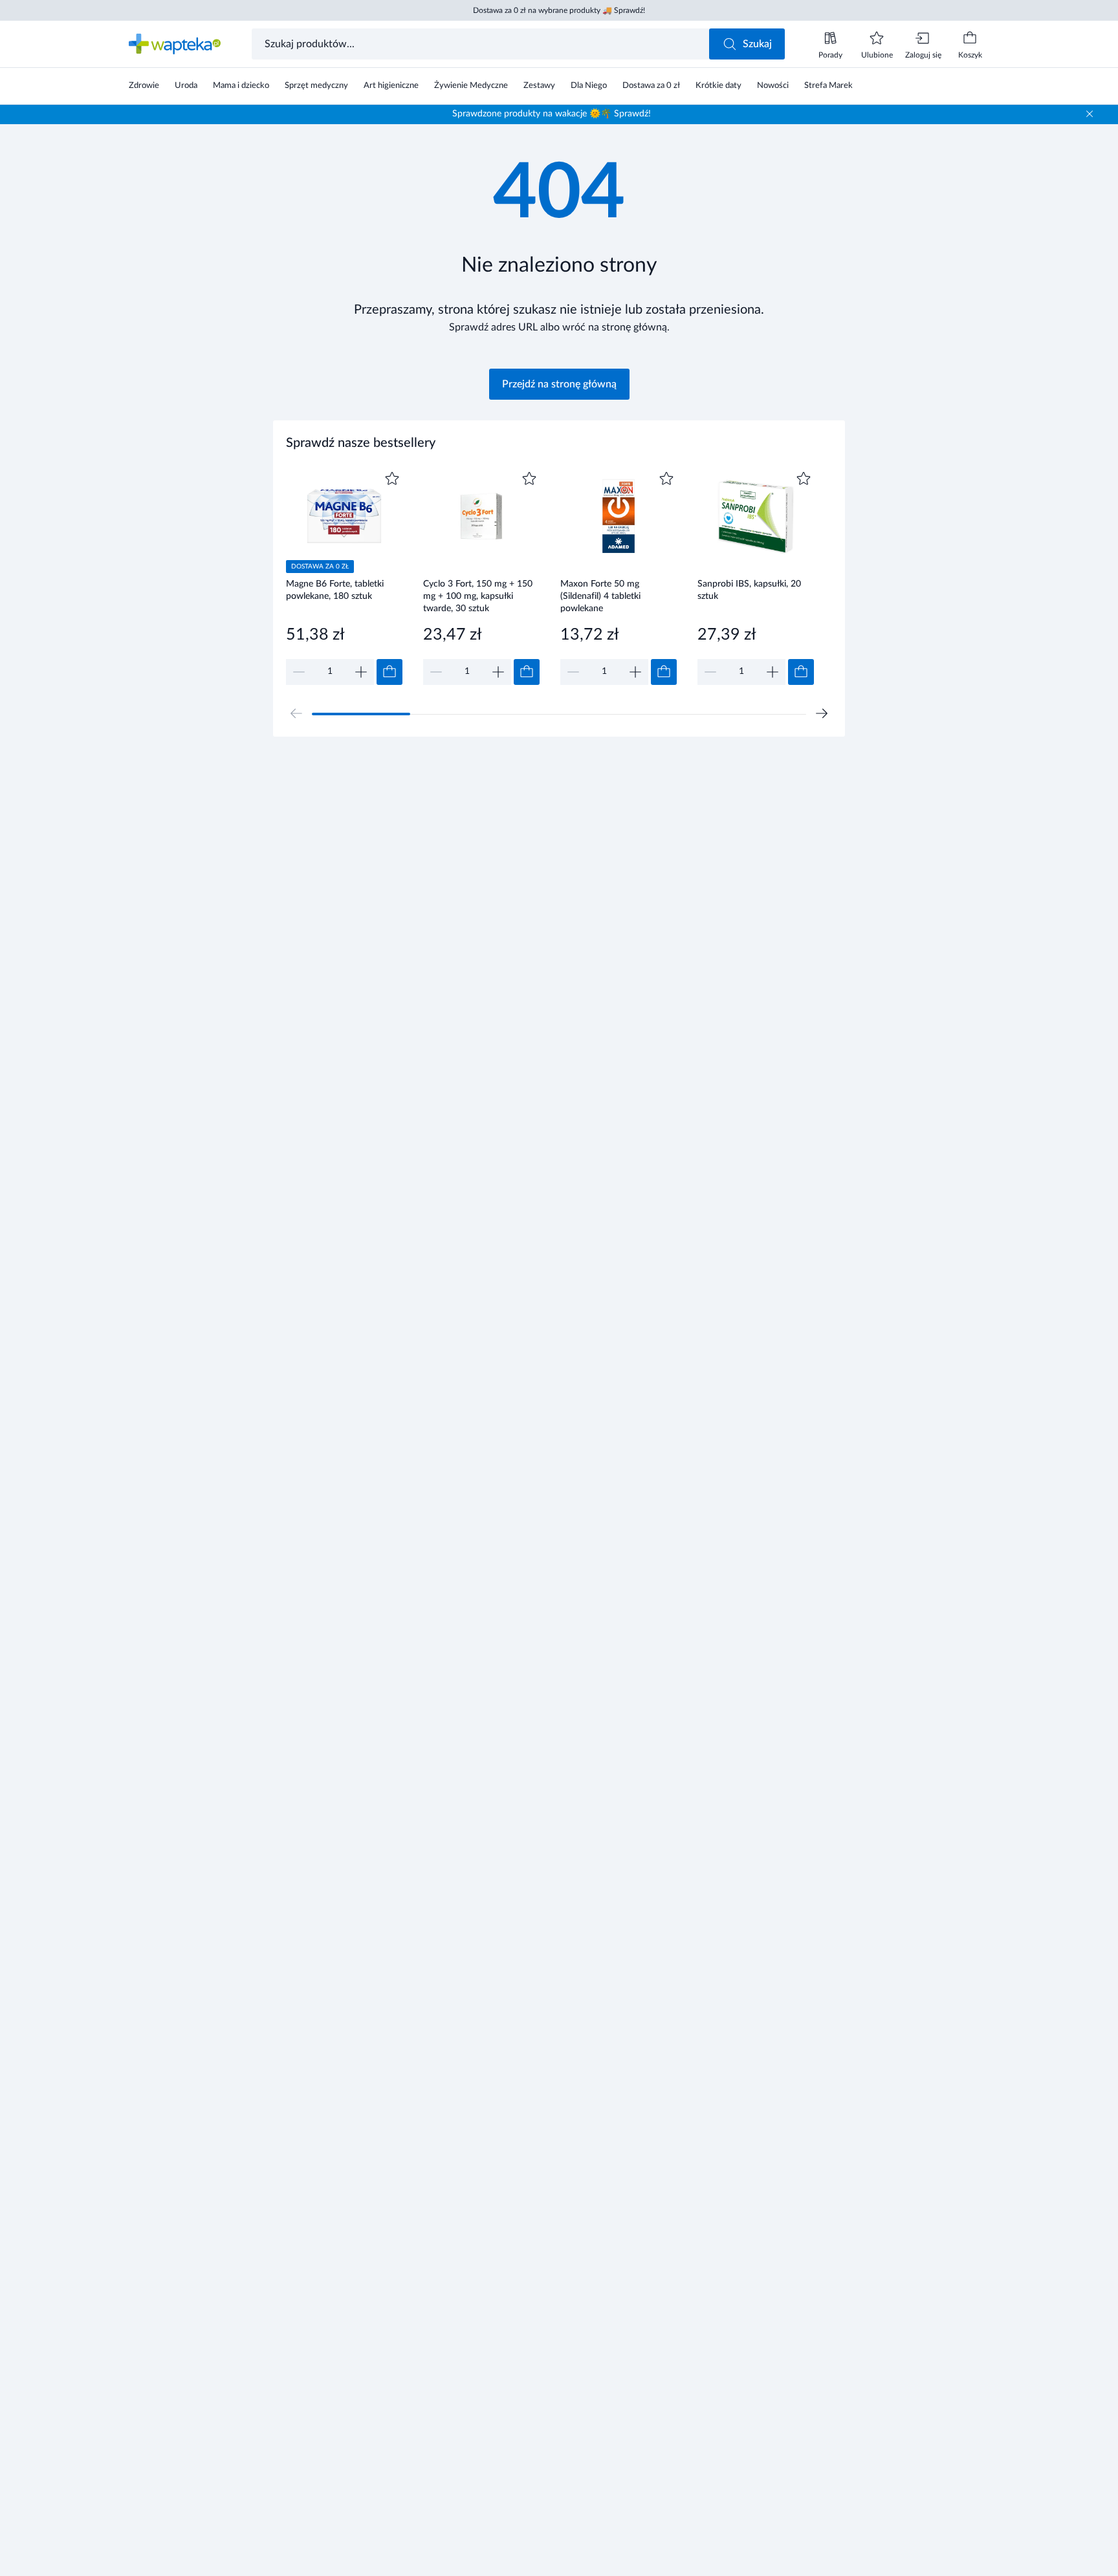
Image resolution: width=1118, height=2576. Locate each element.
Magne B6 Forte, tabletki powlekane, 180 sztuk (335, 590)
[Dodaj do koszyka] (389, 672)
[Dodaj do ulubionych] (392, 479)
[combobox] (482, 44)
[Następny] (822, 713)
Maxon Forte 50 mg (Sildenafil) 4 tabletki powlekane (600, 596)
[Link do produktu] (344, 577)
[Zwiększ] (361, 672)
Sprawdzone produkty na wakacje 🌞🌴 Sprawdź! (552, 114)
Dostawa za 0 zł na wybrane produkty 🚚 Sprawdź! (559, 10)
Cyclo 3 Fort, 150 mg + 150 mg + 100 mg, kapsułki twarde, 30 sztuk (478, 596)
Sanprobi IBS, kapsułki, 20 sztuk (749, 590)
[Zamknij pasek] (1090, 114)
